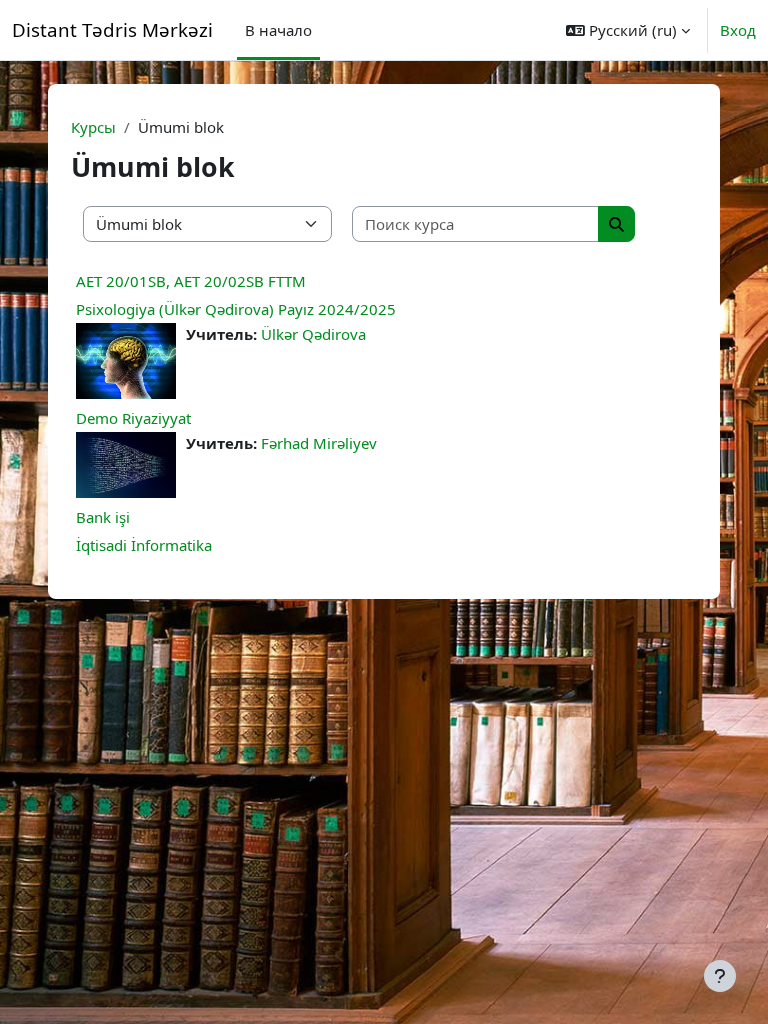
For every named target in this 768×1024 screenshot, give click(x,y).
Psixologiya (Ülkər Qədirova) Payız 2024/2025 (236, 309)
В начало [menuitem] (278, 30)
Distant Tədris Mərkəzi (112, 29)
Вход (738, 30)
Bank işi (103, 517)
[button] (628, 30)
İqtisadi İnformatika (144, 545)
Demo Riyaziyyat (133, 418)
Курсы (93, 127)
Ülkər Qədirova (313, 334)
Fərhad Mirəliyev (319, 443)
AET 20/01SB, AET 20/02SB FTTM (191, 281)
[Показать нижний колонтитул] (720, 976)
